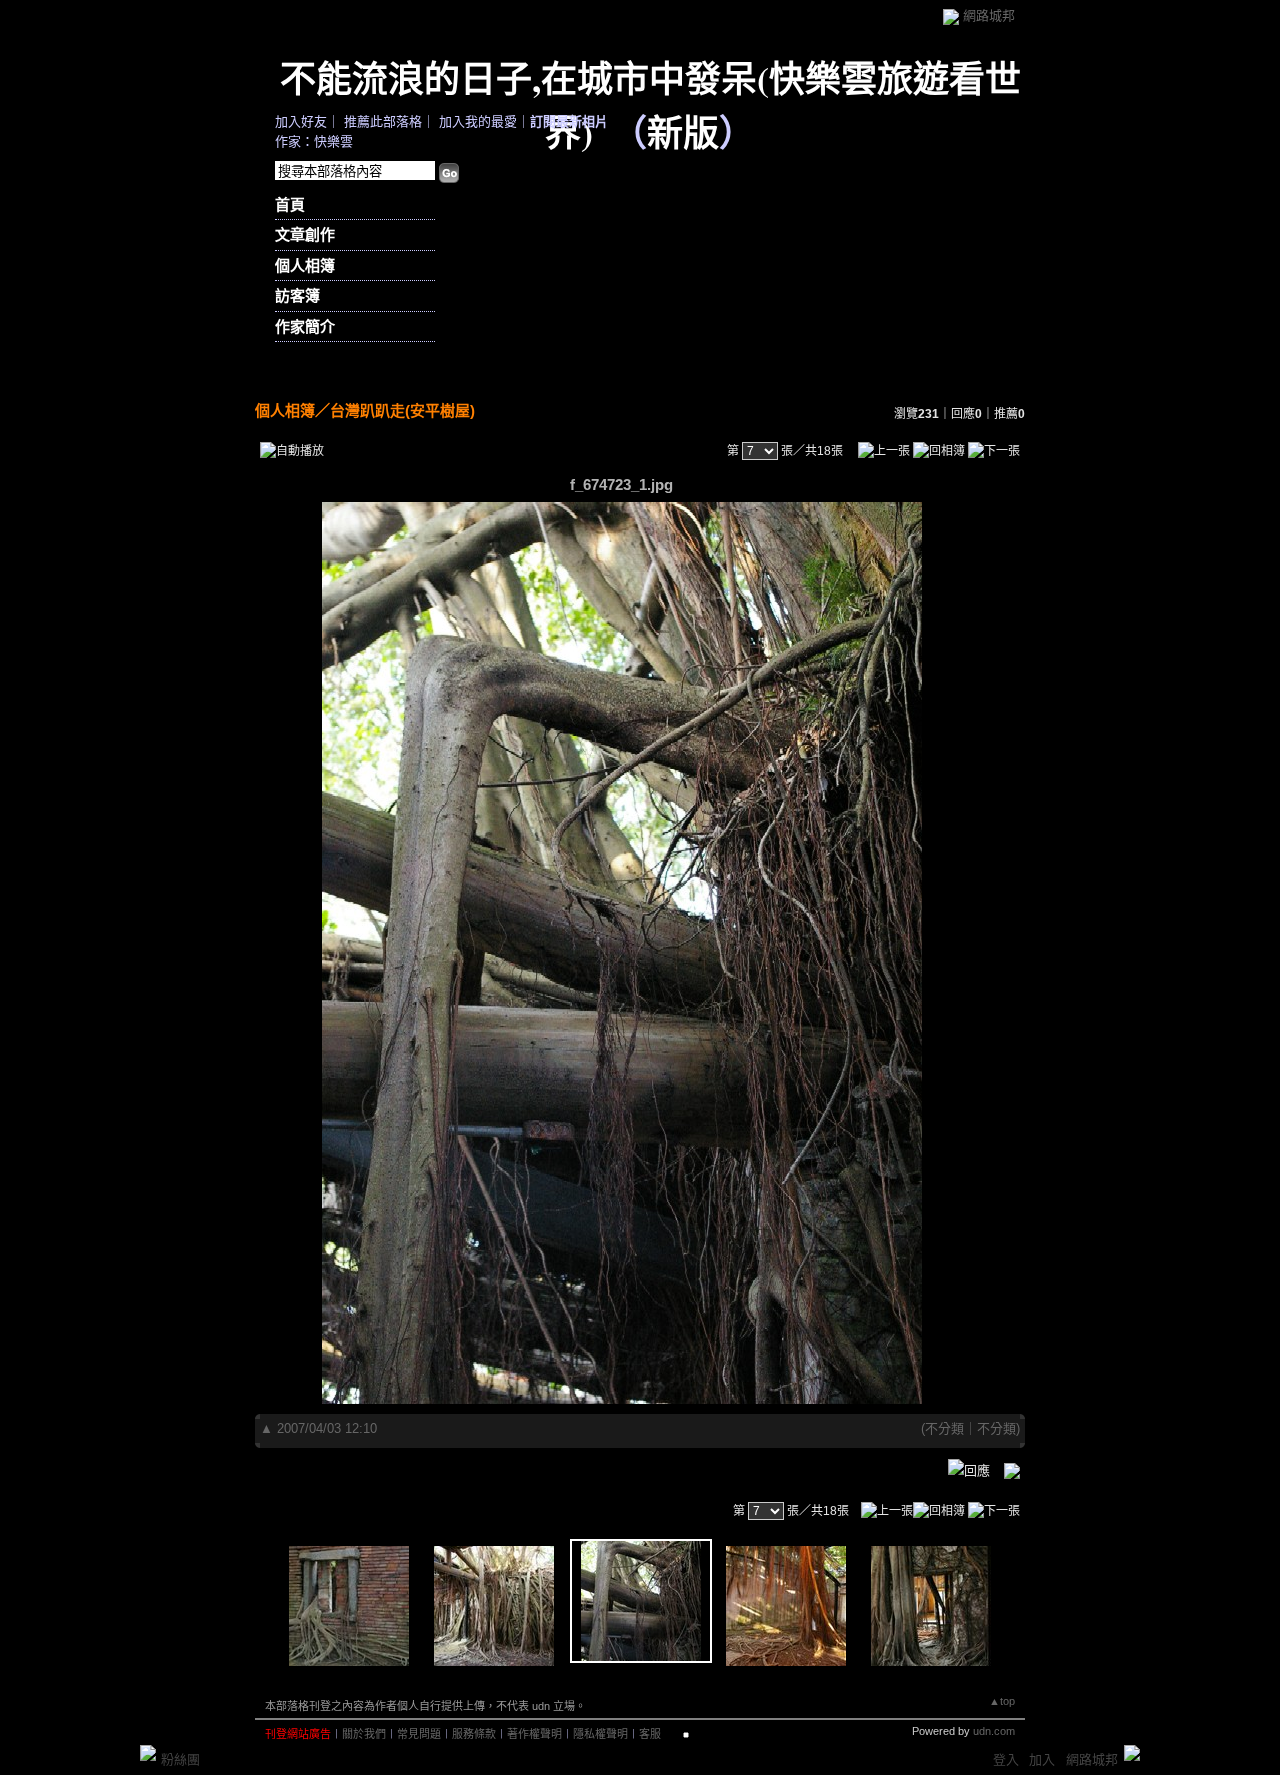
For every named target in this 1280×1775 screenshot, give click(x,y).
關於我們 (364, 1734)
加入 (1042, 1759)
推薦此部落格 (383, 121)
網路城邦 (989, 15)
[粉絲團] (148, 1753)
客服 (650, 1734)
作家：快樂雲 (314, 141)
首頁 (290, 204)
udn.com (994, 1731)
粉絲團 (180, 1759)
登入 (1006, 1759)
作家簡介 (305, 326)
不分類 (944, 1428)
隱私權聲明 (600, 1734)
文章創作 (305, 234)
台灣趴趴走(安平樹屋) (402, 410)
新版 (683, 132)
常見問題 (419, 1734)
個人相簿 (305, 265)
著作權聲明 (534, 1734)
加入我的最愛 (478, 121)
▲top (1002, 1701)
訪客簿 (297, 295)
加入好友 (301, 121)
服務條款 (474, 1734)
